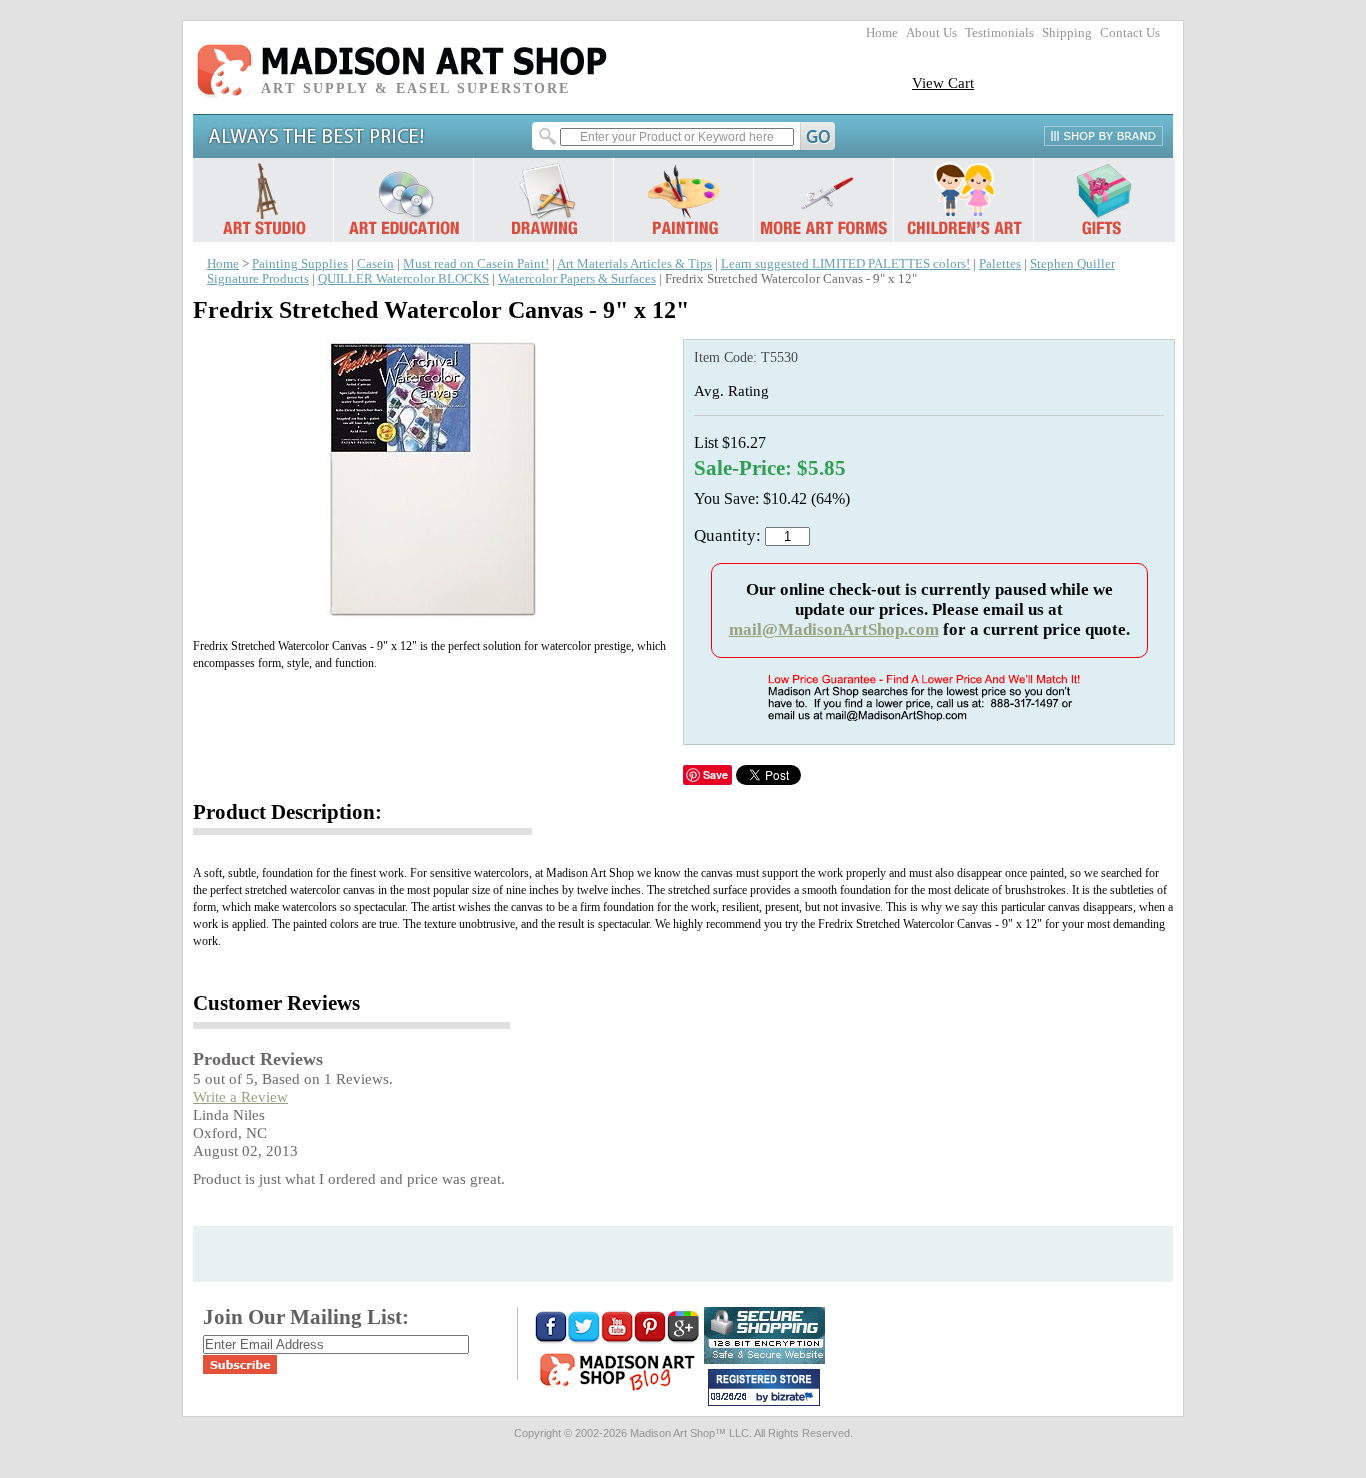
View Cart (943, 82)
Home (882, 33)
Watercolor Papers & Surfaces (577, 279)
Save (715, 774)
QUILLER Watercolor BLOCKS (403, 279)
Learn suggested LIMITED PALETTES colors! (845, 264)
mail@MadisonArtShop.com (834, 629)
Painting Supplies (300, 264)
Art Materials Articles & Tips (634, 264)
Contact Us (1130, 33)
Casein (375, 264)
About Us (931, 33)
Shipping (1067, 33)
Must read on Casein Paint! (476, 264)
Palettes (1000, 264)
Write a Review (240, 1096)
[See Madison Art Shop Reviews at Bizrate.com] (764, 1387)
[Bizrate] (795, 1398)
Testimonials (999, 33)
